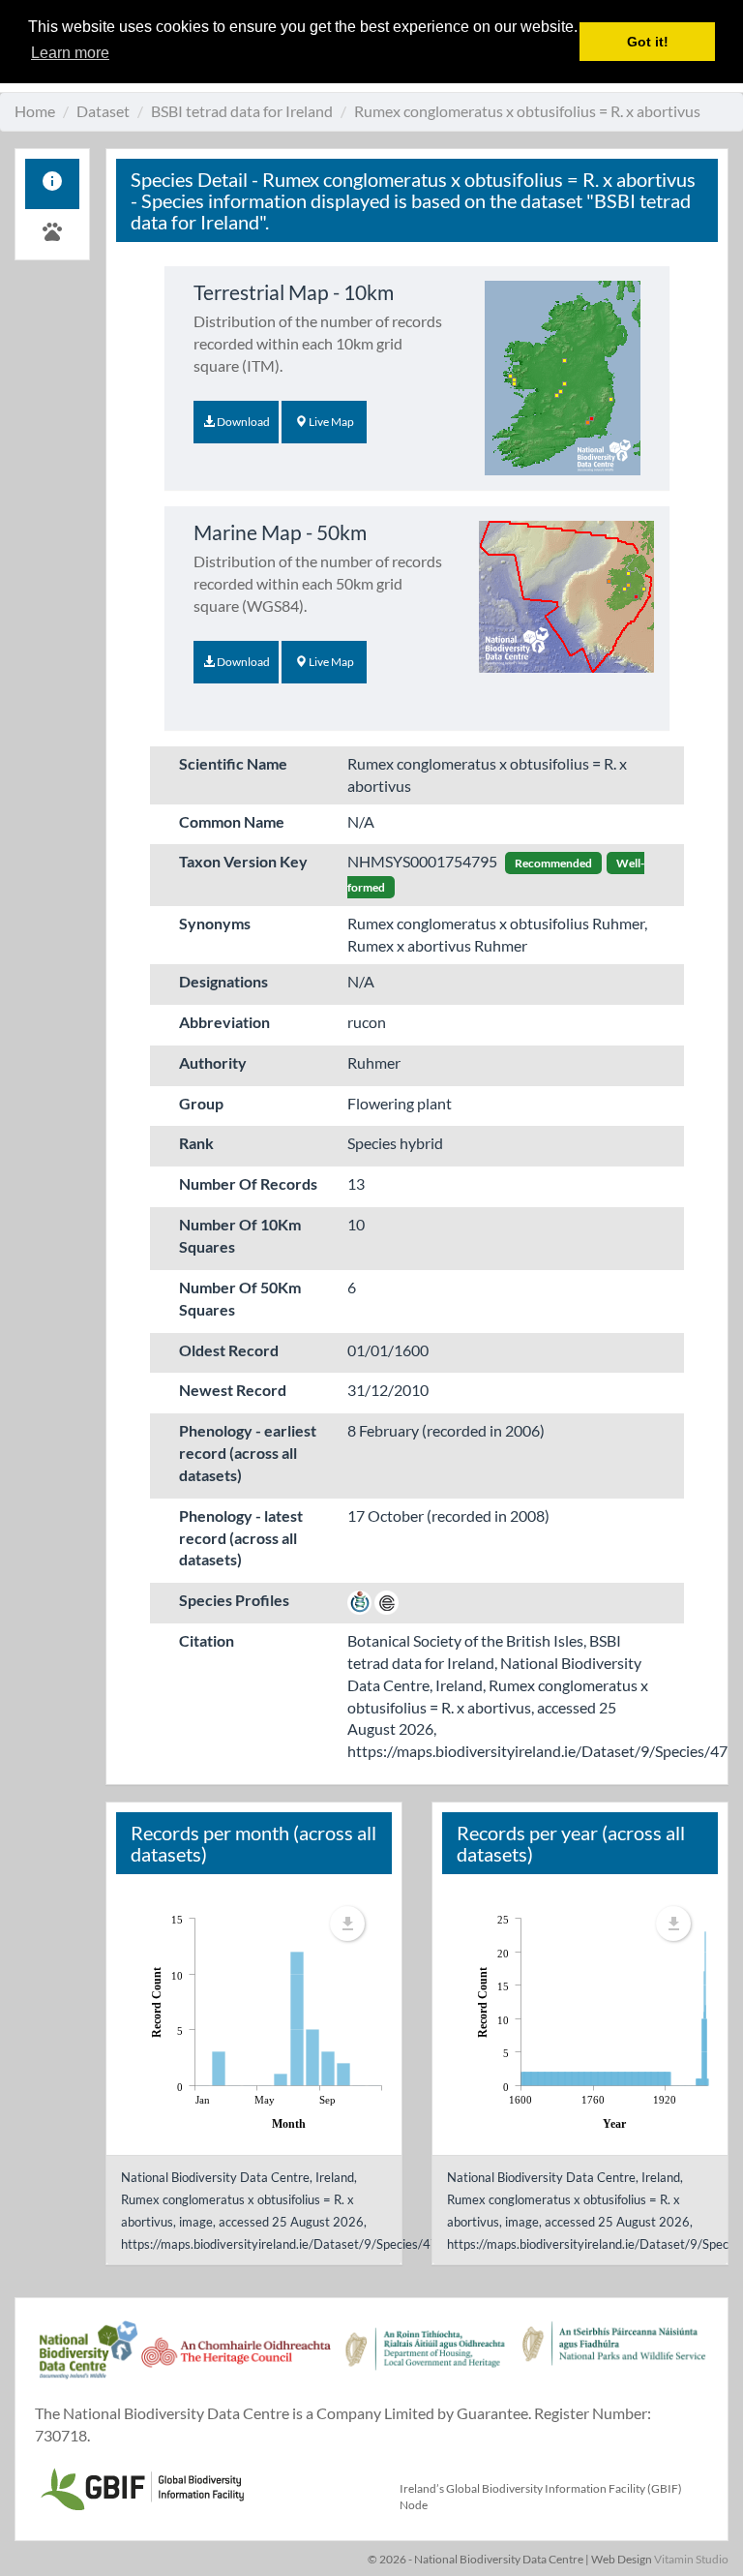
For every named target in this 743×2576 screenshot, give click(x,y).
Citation (207, 1640)
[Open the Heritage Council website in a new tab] (236, 2360)
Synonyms (215, 923)
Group (201, 1103)
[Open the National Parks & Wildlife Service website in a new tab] (614, 2360)
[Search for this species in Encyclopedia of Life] (386, 1600)
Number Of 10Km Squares (240, 1235)
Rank (196, 1143)
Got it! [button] (648, 42)
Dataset (103, 111)
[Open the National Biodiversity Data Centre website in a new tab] (88, 2360)
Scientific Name (233, 763)
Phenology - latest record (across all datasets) (241, 1538)
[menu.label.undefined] (347, 1924)
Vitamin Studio (691, 2559)
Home (35, 111)
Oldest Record (229, 1350)
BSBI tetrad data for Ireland (242, 111)
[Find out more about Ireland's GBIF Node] (141, 2486)
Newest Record (233, 1390)
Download (242, 422)
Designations (223, 981)
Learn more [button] (70, 53)
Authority (213, 1062)
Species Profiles (234, 1600)
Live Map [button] (330, 422)
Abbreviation (224, 1022)
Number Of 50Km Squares (240, 1298)
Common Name (232, 821)
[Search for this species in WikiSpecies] (359, 1600)
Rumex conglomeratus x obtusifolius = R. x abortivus (527, 111)
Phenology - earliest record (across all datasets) (248, 1453)
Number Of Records (248, 1183)
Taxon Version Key (243, 861)
